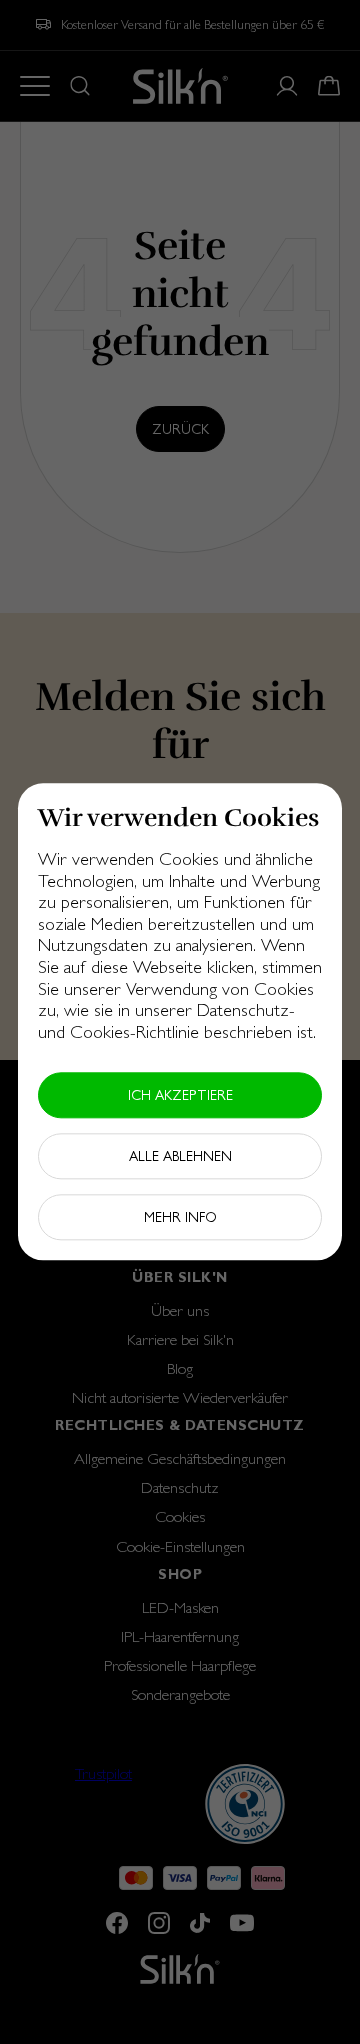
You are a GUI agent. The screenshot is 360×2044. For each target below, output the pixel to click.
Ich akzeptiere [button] (180, 1096)
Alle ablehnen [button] (180, 1157)
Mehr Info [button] (180, 1218)
